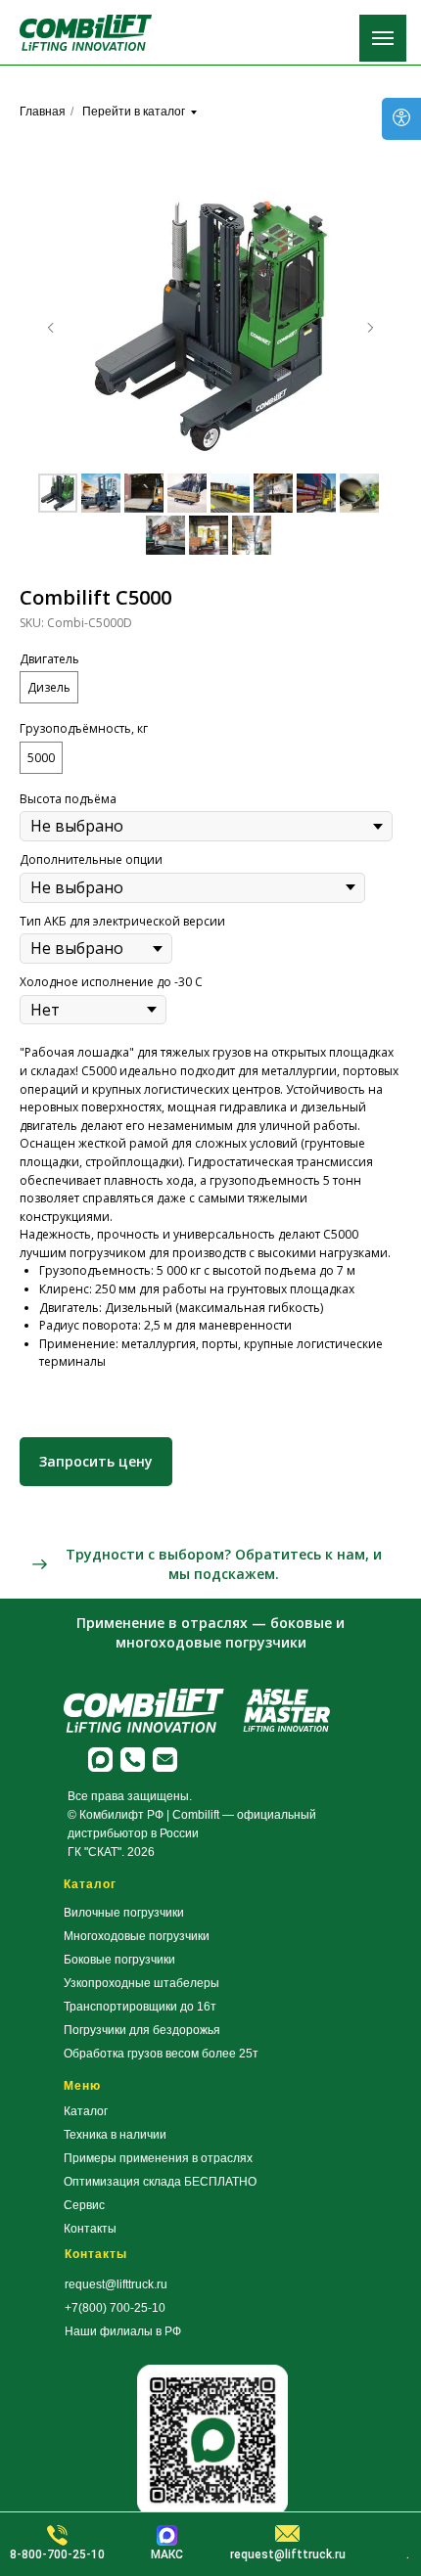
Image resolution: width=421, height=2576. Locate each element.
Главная (43, 112)
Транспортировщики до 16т (140, 2007)
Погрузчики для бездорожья (142, 2030)
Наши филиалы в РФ (123, 2331)
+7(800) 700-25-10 (115, 2308)
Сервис (84, 2205)
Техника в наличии (115, 2135)
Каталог (86, 2111)
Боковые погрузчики (119, 1960)
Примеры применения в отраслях (158, 2158)
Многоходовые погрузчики (137, 1936)
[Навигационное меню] (383, 38)
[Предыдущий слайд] (51, 328)
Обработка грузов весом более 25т (161, 2054)
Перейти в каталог (134, 112)
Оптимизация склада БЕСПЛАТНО (160, 2182)
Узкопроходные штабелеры (141, 1983)
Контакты (90, 2229)
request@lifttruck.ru (116, 2284)
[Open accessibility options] (401, 119)
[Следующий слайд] (370, 328)
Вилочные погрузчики (124, 1913)
